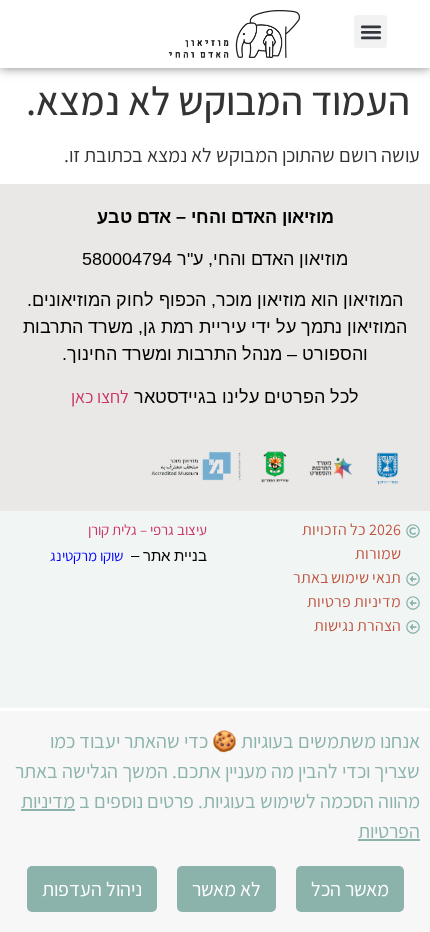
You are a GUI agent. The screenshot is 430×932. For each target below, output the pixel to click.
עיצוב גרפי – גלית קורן (147, 529)
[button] (370, 31)
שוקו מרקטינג (86, 555)
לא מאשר (226, 889)
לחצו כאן (100, 396)
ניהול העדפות (92, 889)
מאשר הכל (350, 889)
